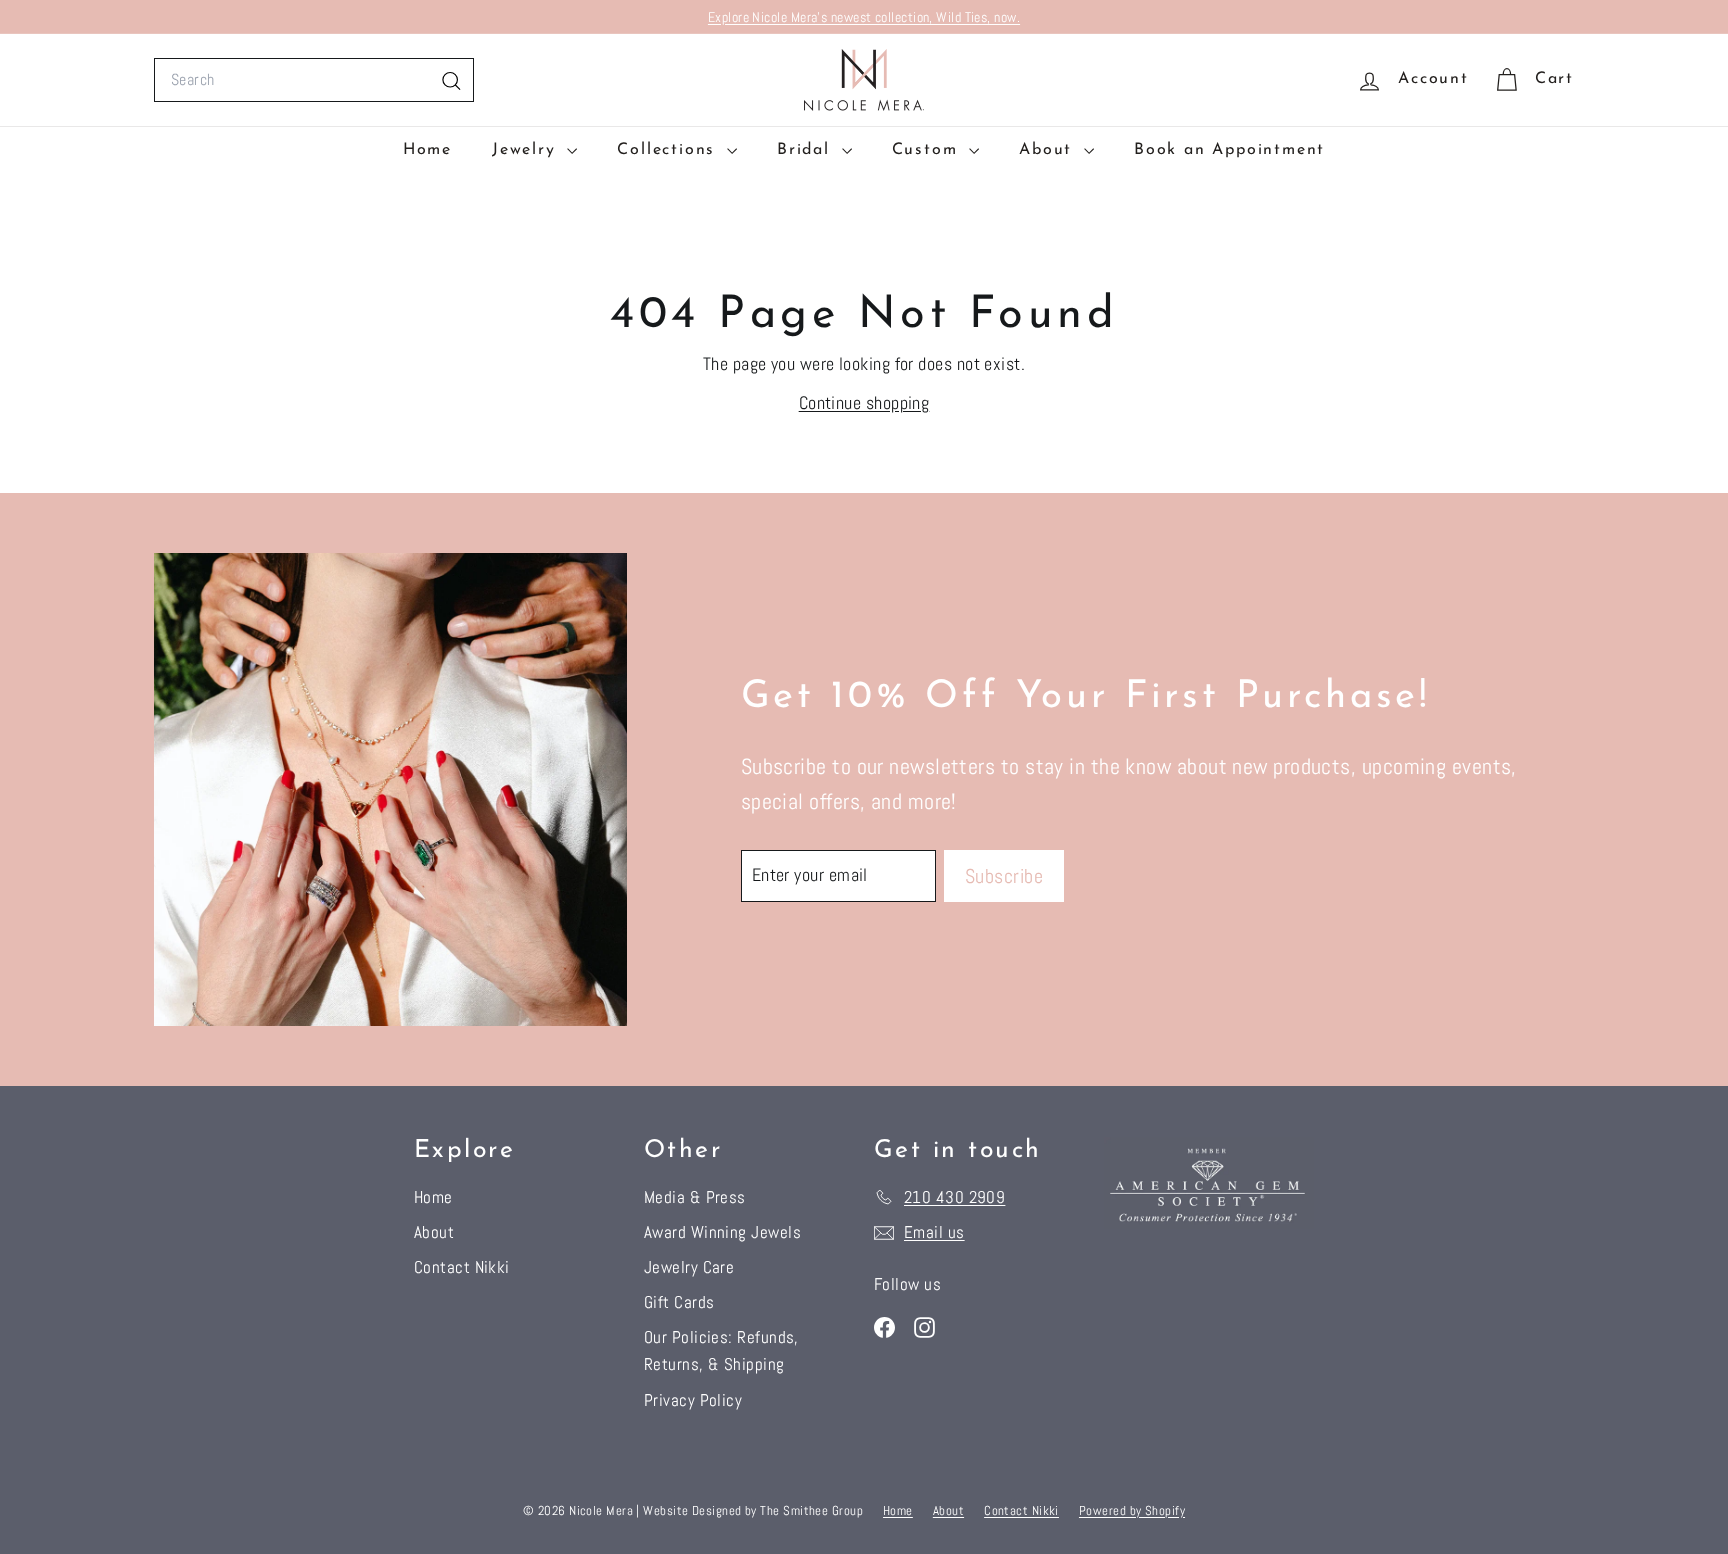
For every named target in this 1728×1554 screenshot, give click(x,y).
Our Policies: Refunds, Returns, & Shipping (721, 1350)
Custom (928, 150)
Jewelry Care (689, 1267)
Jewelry (527, 150)
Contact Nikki (462, 1267)
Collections (669, 150)
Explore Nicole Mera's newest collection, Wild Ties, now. (864, 17)
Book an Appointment (1229, 150)
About (1049, 150)
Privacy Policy (693, 1400)
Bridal (807, 150)
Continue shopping (864, 402)
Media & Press (695, 1197)
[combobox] (314, 80)
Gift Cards (679, 1302)
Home (427, 150)
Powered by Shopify (1132, 1510)
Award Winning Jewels (722, 1232)
